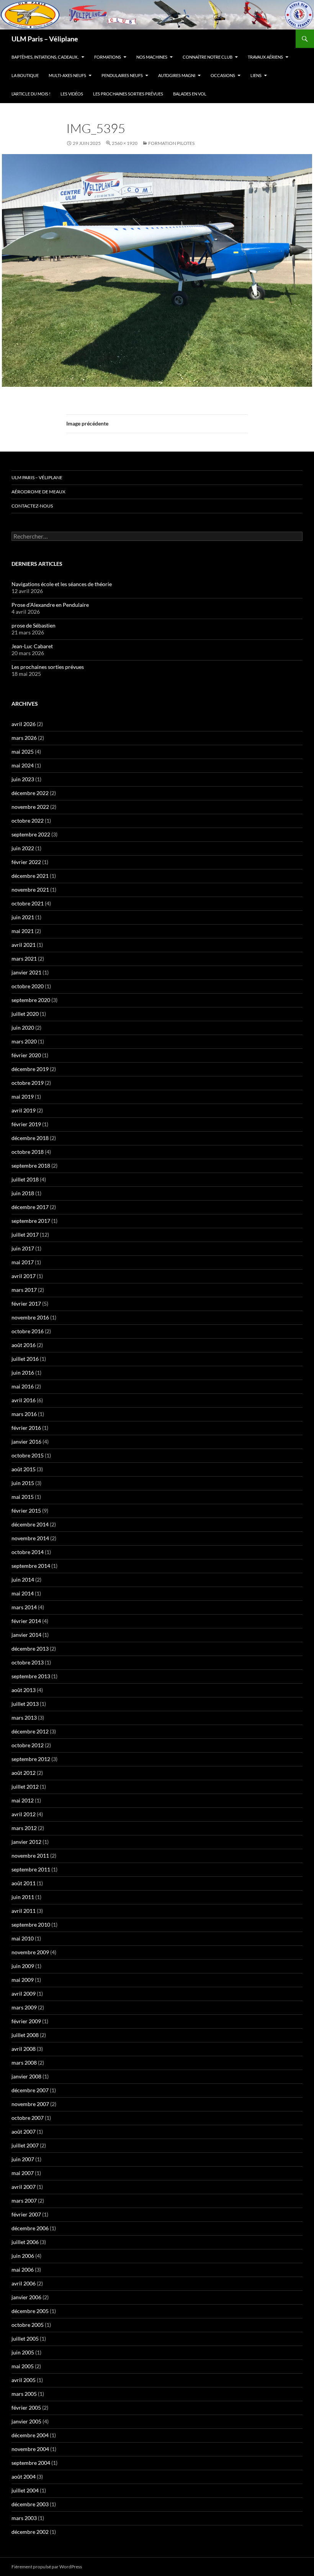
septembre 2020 (31, 1000)
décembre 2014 (30, 1524)
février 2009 (26, 2021)
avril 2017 (24, 1276)
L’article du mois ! (31, 94)
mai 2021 (23, 931)
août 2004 (24, 2477)
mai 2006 (23, 2270)
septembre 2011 (31, 1869)
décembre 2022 (30, 793)
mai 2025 (23, 752)
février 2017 (26, 1304)
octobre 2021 (28, 903)
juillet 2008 (25, 2035)
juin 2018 (23, 1193)
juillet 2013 (25, 1704)
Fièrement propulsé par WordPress (47, 2567)
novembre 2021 (30, 890)
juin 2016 (23, 1373)
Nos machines (152, 57)
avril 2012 (24, 1814)
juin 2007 (23, 2159)
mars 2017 (24, 1290)
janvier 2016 (26, 1442)
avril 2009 (24, 1994)
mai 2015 (23, 1497)
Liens (256, 75)
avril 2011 (24, 1911)
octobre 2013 (28, 1662)
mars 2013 (24, 1718)
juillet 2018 (25, 1179)
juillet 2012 (25, 1787)
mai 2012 (23, 1800)
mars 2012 (24, 1828)
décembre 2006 (30, 2228)
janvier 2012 (26, 1842)
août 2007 (24, 2132)
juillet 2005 (25, 2339)
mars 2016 (24, 1414)
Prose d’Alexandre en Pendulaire (50, 605)
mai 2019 (23, 1097)
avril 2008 (24, 2049)
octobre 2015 (28, 1455)
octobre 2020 (28, 986)
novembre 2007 (30, 2104)
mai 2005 (23, 2366)
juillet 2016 (25, 1359)
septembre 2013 (31, 1676)
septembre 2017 (31, 1221)
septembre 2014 (31, 1566)
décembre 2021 (30, 876)
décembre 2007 (30, 2090)
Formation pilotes (171, 143)
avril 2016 (24, 1400)
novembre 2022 (30, 807)
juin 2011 (23, 1897)
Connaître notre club (208, 57)
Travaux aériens (265, 57)
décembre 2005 (30, 2311)
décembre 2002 (30, 2532)
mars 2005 (24, 2394)
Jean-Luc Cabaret (32, 646)
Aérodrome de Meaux (38, 492)
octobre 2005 (28, 2325)
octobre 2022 (28, 821)
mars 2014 (24, 1607)
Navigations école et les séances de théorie (62, 584)
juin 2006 (23, 2256)
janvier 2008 (26, 2076)
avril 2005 (24, 2380)
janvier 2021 (26, 972)
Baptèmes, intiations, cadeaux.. (45, 57)
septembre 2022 (31, 834)
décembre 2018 (30, 1138)
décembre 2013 (30, 1649)
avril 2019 (24, 1110)
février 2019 (26, 1124)
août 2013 (24, 1690)
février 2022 (26, 862)
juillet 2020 (25, 1014)
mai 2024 (23, 765)
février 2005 (26, 2408)
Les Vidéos (72, 94)
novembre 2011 (30, 1856)
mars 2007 (24, 2201)
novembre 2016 (30, 1317)
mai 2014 (23, 1593)
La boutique (25, 75)
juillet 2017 (25, 1235)
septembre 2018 (31, 1166)
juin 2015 (23, 1483)
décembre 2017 (30, 1207)
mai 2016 (23, 1386)
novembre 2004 (30, 2449)
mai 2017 (23, 1262)
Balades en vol (190, 94)
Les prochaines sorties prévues (128, 94)
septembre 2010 (31, 1925)
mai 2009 (23, 1980)
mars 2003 (24, 2518)
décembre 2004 (30, 2435)
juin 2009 (23, 1966)
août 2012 (24, 1773)
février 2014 (26, 1621)
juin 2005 (23, 2352)
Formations (108, 57)
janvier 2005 (26, 2421)
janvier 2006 (26, 2297)
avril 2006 (24, 2283)
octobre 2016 (28, 1331)
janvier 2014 (26, 1635)
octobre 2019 (28, 1083)
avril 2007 (24, 2187)
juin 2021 (23, 917)
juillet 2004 (25, 2490)
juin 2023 (23, 779)
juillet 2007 (25, 2145)
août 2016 (24, 1345)
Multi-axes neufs (67, 75)
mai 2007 (23, 2173)
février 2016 (26, 1428)
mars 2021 (24, 959)
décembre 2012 (30, 1731)
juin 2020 (23, 1028)
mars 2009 (24, 2007)
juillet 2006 (25, 2242)
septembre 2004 (31, 2463)
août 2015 (24, 1469)
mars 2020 (24, 1041)
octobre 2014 (28, 1552)
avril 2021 (24, 945)
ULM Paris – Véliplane (45, 39)
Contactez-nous (32, 506)
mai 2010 (23, 1938)
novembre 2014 (30, 1538)
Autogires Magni (177, 75)
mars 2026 (24, 738)
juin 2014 (23, 1580)
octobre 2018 (28, 1152)
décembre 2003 (30, 2504)
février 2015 (26, 1511)
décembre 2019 (30, 1069)
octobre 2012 (28, 1745)
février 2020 (26, 1055)
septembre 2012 (31, 1759)
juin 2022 (23, 848)
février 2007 (26, 2214)
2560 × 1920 (125, 143)
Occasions (223, 75)
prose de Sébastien (34, 625)
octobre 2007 (28, 2118)
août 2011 (24, 1883)
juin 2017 (23, 1248)
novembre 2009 (30, 1952)
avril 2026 (24, 724)
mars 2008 (24, 2063)
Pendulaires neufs (122, 75)
